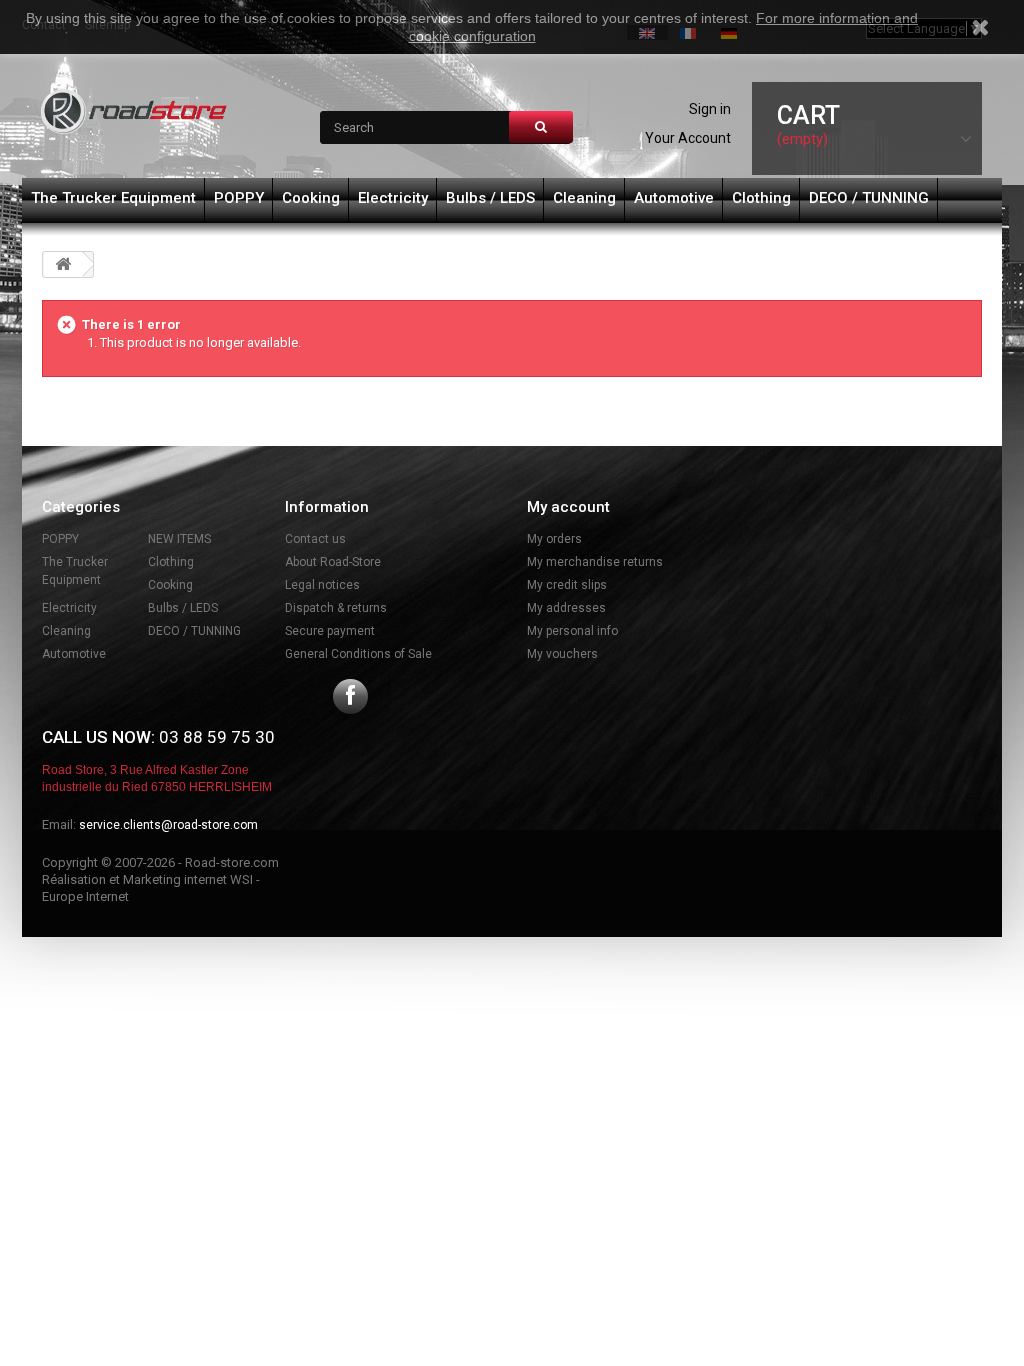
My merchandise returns (595, 562)
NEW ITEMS (179, 539)
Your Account (688, 138)
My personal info (572, 631)
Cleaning (584, 198)
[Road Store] (134, 111)
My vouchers (562, 654)
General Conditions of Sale (358, 654)
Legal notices (322, 585)
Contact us (315, 539)
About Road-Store (333, 562)
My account (568, 507)
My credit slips (567, 585)
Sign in (710, 109)
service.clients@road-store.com (168, 825)
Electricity (393, 198)
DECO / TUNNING (869, 198)
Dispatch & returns (336, 608)
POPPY (239, 198)
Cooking (311, 198)
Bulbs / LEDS (490, 198)
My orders (554, 539)
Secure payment (330, 631)
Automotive (674, 198)
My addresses (566, 608)
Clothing (761, 198)
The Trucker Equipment (113, 198)
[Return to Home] (63, 264)
